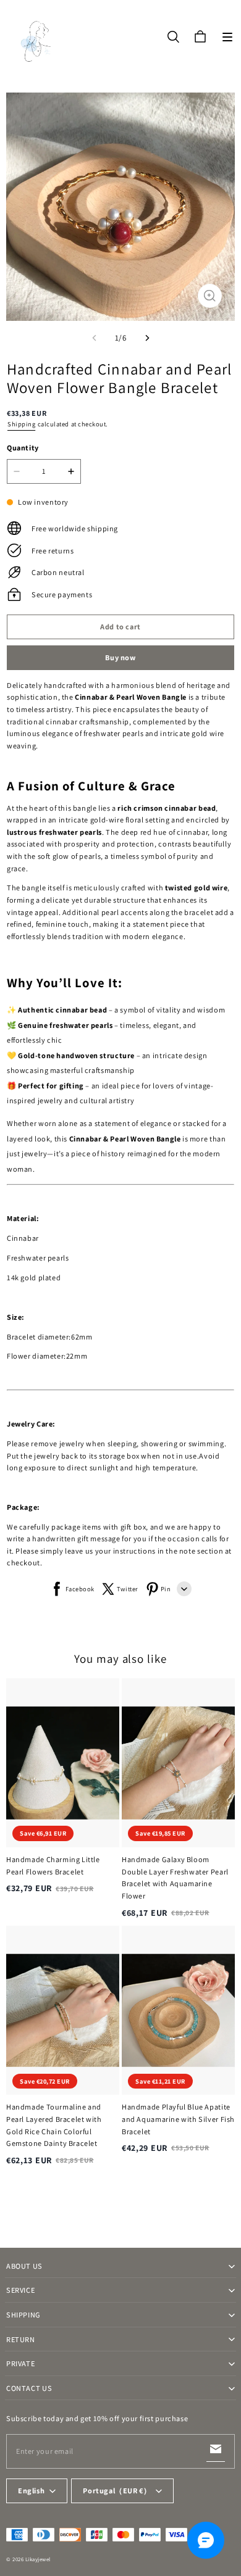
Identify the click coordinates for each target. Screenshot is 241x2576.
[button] (227, 37)
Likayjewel (38, 2559)
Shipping (21, 424)
